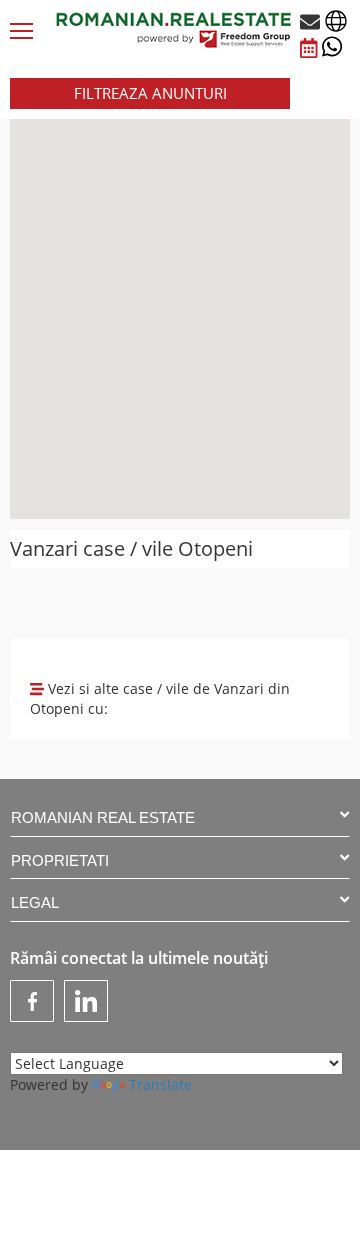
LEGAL (35, 902)
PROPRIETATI (60, 860)
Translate (160, 1084)
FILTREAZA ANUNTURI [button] (150, 93)
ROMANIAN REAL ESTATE (103, 817)
